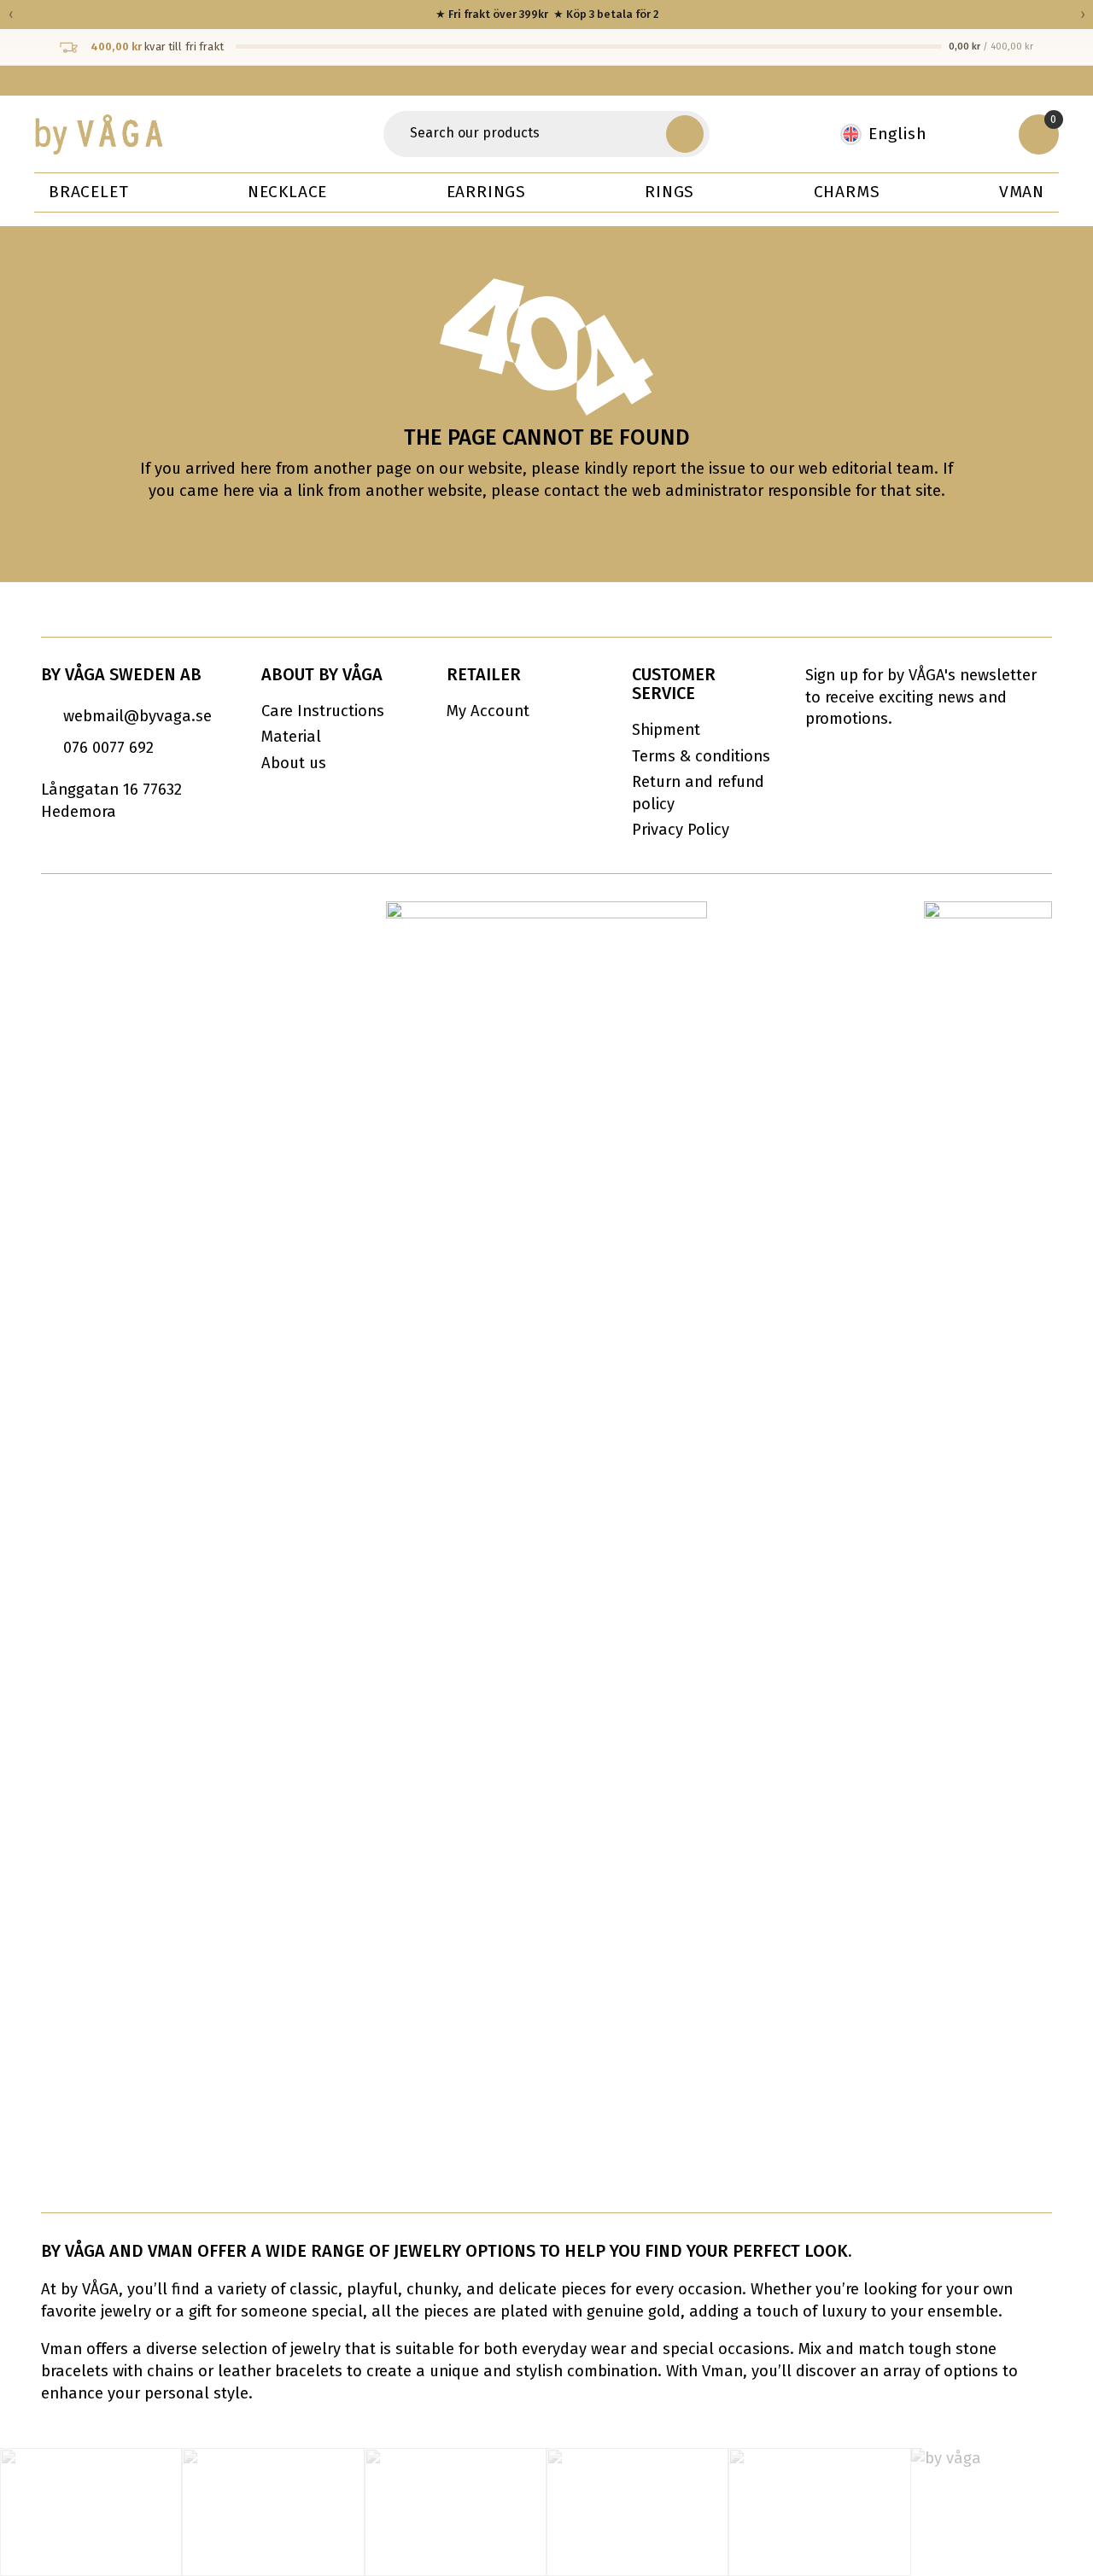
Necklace (287, 192)
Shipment (666, 730)
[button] (685, 134)
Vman (1022, 192)
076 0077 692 (108, 748)
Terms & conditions (701, 756)
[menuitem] (892, 134)
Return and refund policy (698, 793)
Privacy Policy (681, 830)
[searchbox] (528, 134)
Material (291, 737)
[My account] (982, 134)
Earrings (486, 192)
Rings (669, 192)
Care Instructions (323, 711)
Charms (847, 192)
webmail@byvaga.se (137, 716)
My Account (488, 711)
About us (294, 763)
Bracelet (88, 192)
